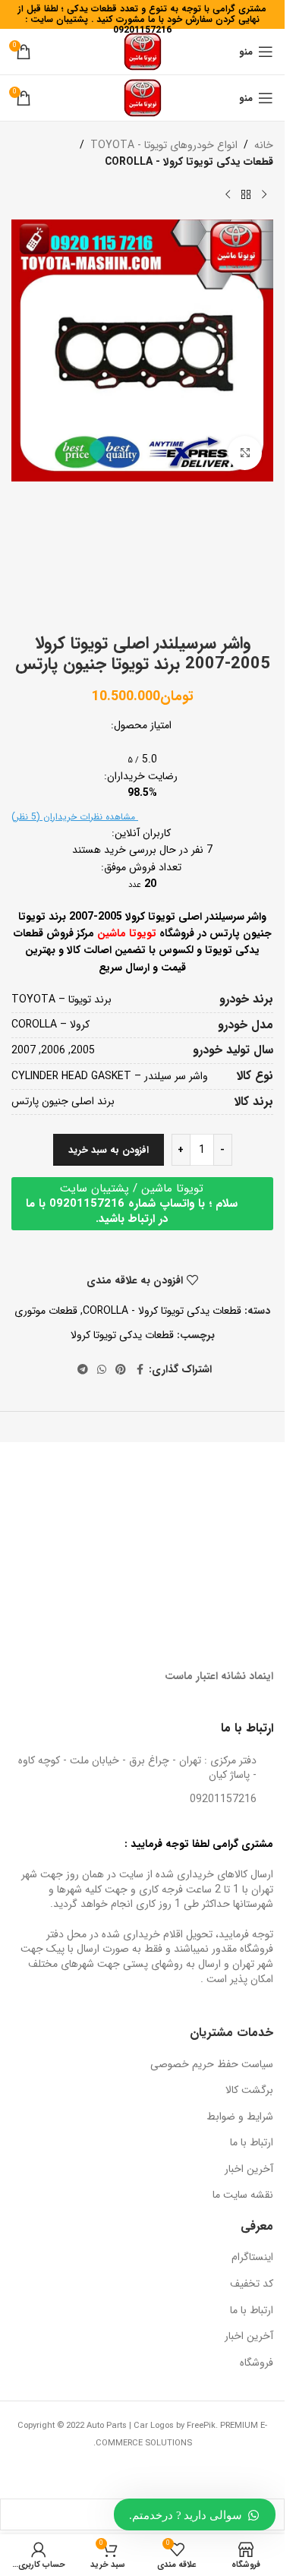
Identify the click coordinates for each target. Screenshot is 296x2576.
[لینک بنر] (210, 1488)
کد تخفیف (252, 2284)
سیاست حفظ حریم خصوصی (212, 2065)
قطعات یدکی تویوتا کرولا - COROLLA (189, 162)
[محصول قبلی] (264, 195)
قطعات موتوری (46, 1311)
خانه (264, 145)
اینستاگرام (252, 2258)
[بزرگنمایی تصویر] (245, 453)
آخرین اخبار (249, 2170)
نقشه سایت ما (243, 2196)
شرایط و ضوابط (240, 2117)
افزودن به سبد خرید (109, 1150)
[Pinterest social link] (121, 1370)
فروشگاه (257, 2363)
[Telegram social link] (83, 1370)
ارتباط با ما (252, 2143)
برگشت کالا (249, 2091)
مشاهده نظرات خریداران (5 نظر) (75, 817)
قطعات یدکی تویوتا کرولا (122, 1335)
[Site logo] (143, 51)
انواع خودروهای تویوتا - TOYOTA (164, 145)
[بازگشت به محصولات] (246, 195)
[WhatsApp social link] (102, 1370)
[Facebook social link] (140, 1370)
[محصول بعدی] (228, 195)
